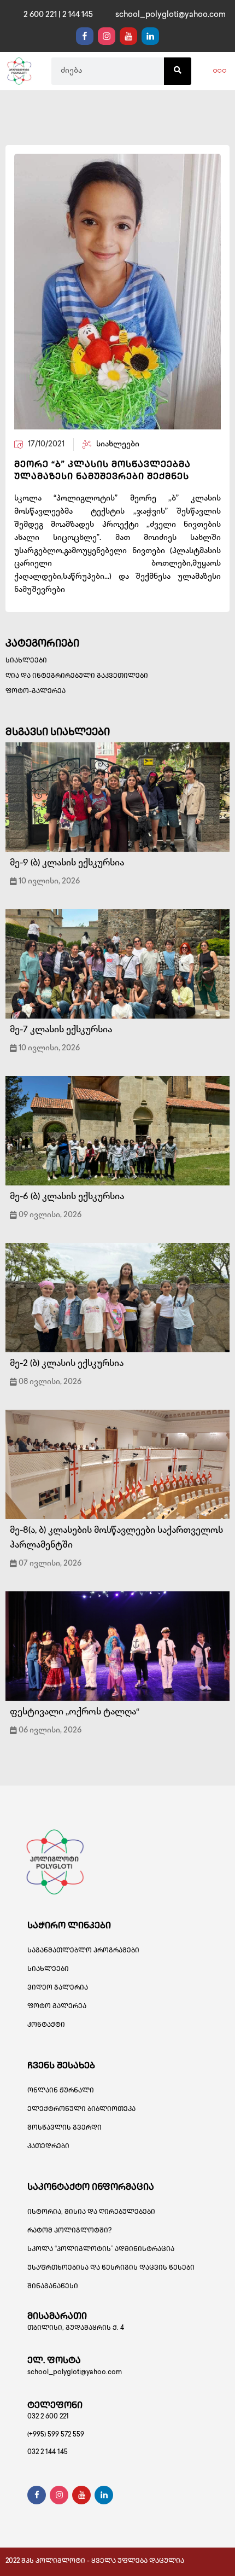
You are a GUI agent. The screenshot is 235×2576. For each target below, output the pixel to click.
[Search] (178, 71)
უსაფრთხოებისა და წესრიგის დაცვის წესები (111, 2268)
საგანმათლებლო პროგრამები (83, 1951)
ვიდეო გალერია (58, 1988)
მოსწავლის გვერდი (64, 2128)
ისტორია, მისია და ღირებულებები (91, 2212)
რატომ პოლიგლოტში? (69, 2231)
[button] (220, 71)
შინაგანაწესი (53, 2287)
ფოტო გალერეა (57, 2007)
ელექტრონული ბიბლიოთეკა (81, 2110)
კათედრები (48, 2147)
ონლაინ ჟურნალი (61, 2091)
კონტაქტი (46, 2025)
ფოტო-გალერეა (36, 692)
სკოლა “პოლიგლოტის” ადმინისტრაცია (101, 2250)
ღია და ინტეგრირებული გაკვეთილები (77, 676)
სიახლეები (26, 661)
